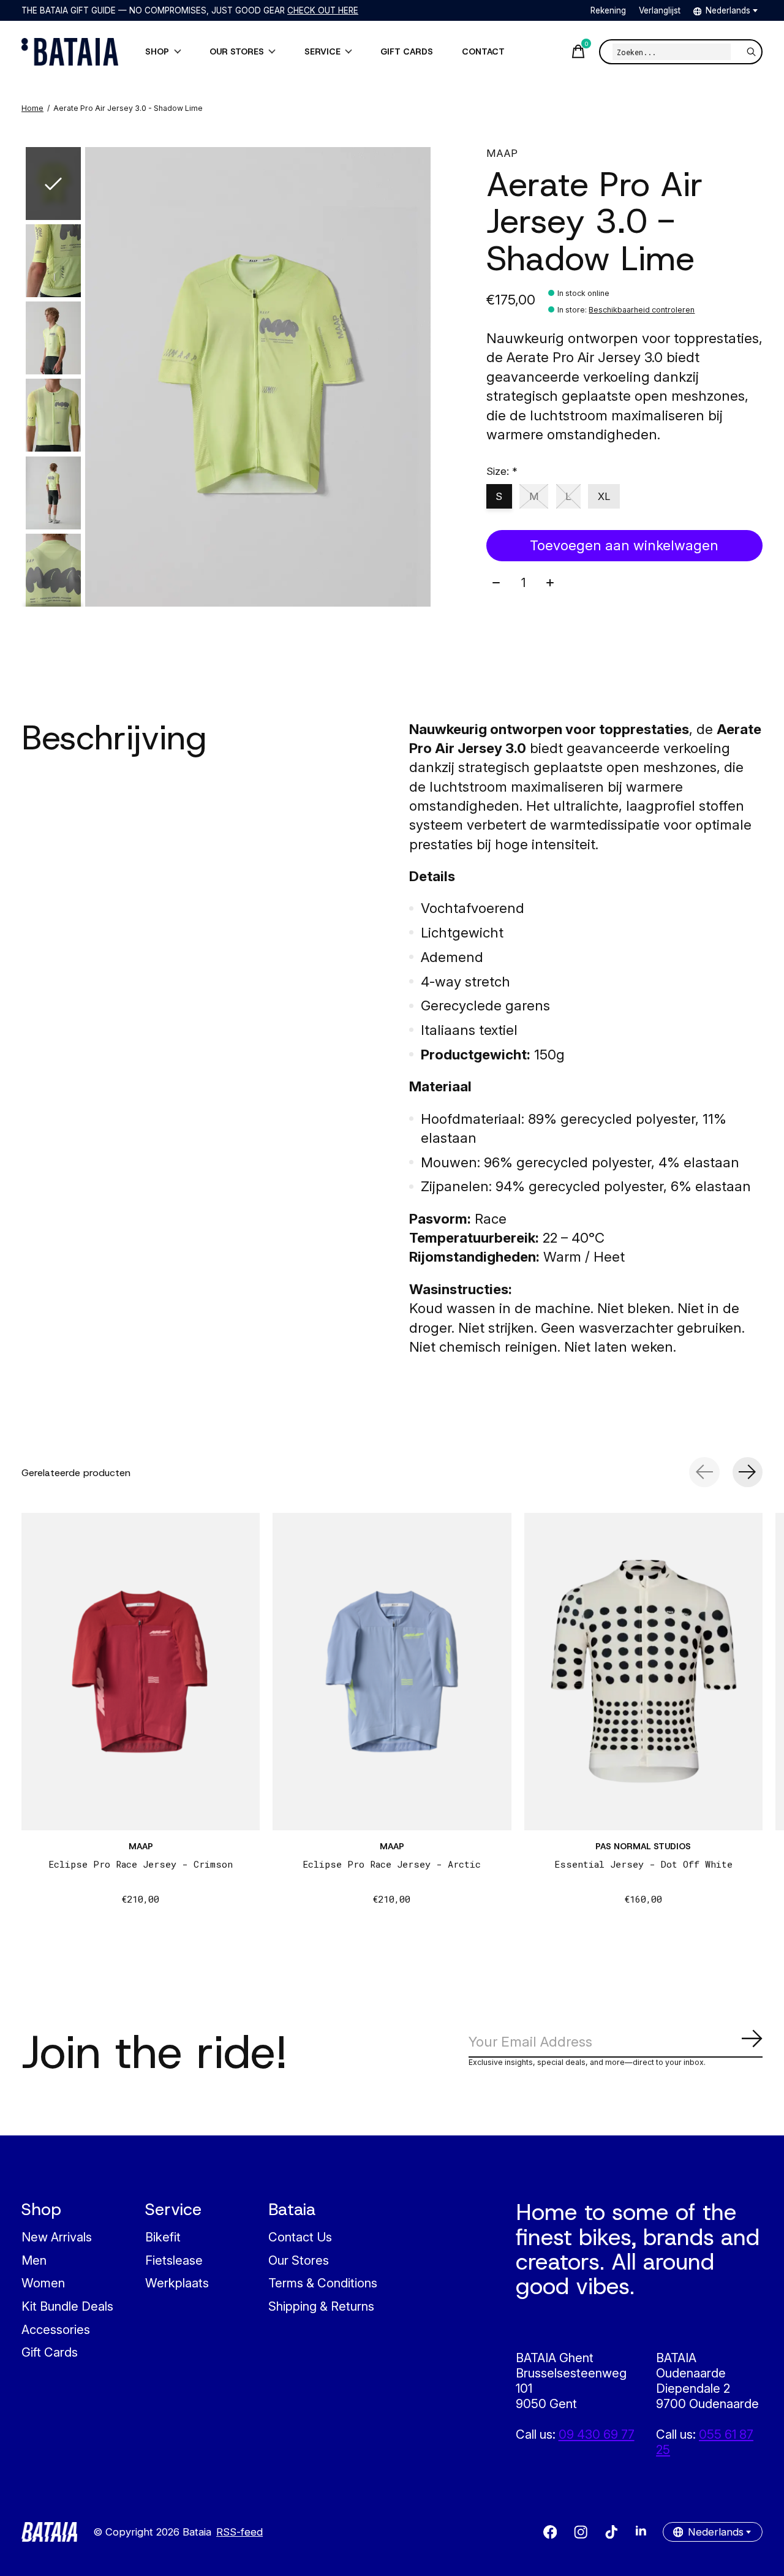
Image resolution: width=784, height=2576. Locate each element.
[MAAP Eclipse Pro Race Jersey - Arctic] (392, 1672)
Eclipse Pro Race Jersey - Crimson (141, 1864)
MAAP (502, 153)
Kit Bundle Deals (67, 2306)
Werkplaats (177, 2283)
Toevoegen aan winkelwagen (624, 545)
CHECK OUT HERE (323, 10)
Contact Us (300, 2237)
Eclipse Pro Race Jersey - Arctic (392, 1864)
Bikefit (163, 2237)
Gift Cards (50, 2352)
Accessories (56, 2329)
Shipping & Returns (321, 2306)
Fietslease (174, 2260)
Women (43, 2283)
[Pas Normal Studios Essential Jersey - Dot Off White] (643, 1672)
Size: (502, 471)
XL (604, 496)
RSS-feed (239, 2532)
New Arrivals (57, 2237)
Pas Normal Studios (643, 1846)
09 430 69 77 (597, 2434)
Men (34, 2260)
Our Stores (299, 2260)
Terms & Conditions (323, 2283)
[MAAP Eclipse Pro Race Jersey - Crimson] (141, 1672)
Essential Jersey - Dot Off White (643, 1864)
